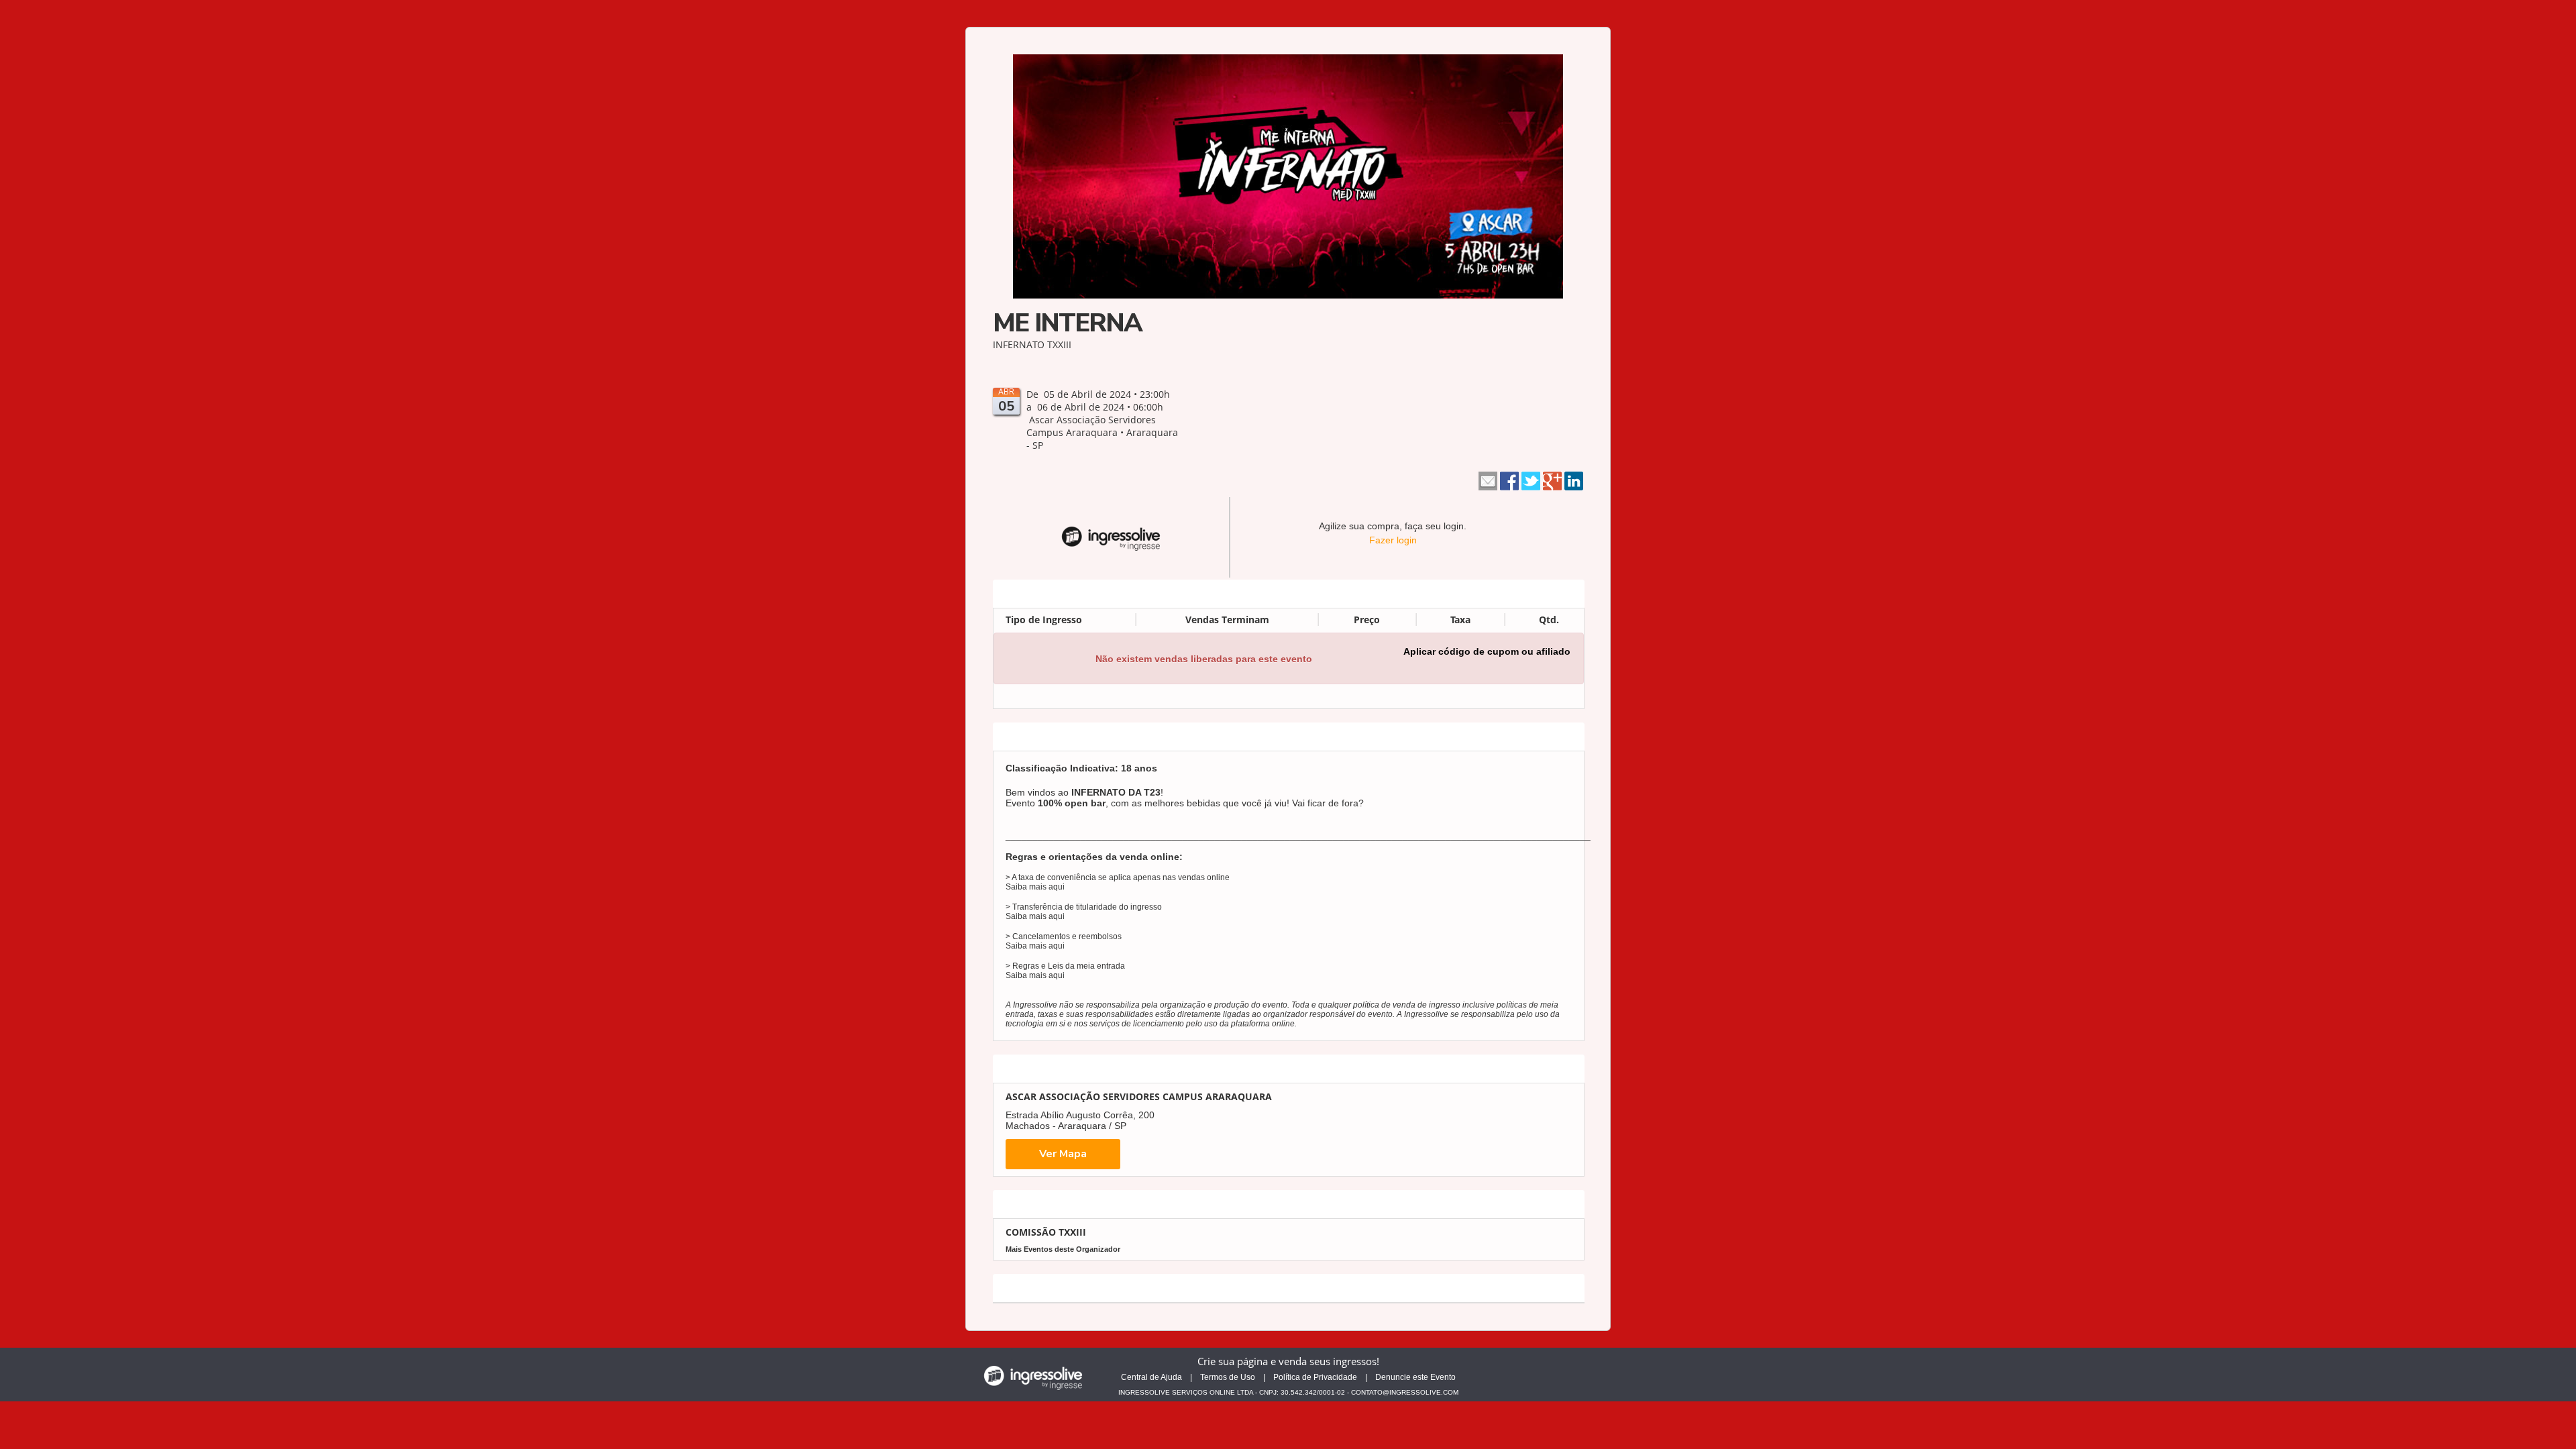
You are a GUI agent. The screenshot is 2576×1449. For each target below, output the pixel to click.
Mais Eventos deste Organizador (1063, 1249)
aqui (1057, 887)
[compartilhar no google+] (1552, 480)
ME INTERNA (1067, 323)
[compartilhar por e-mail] (1488, 480)
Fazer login (1393, 540)
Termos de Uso (1228, 1377)
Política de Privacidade (1315, 1377)
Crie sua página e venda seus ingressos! (1288, 1361)
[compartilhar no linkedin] (1574, 480)
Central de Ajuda (1151, 1377)
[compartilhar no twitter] (1531, 480)
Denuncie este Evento (1415, 1377)
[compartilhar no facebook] (1509, 480)
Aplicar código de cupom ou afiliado (1487, 651)
